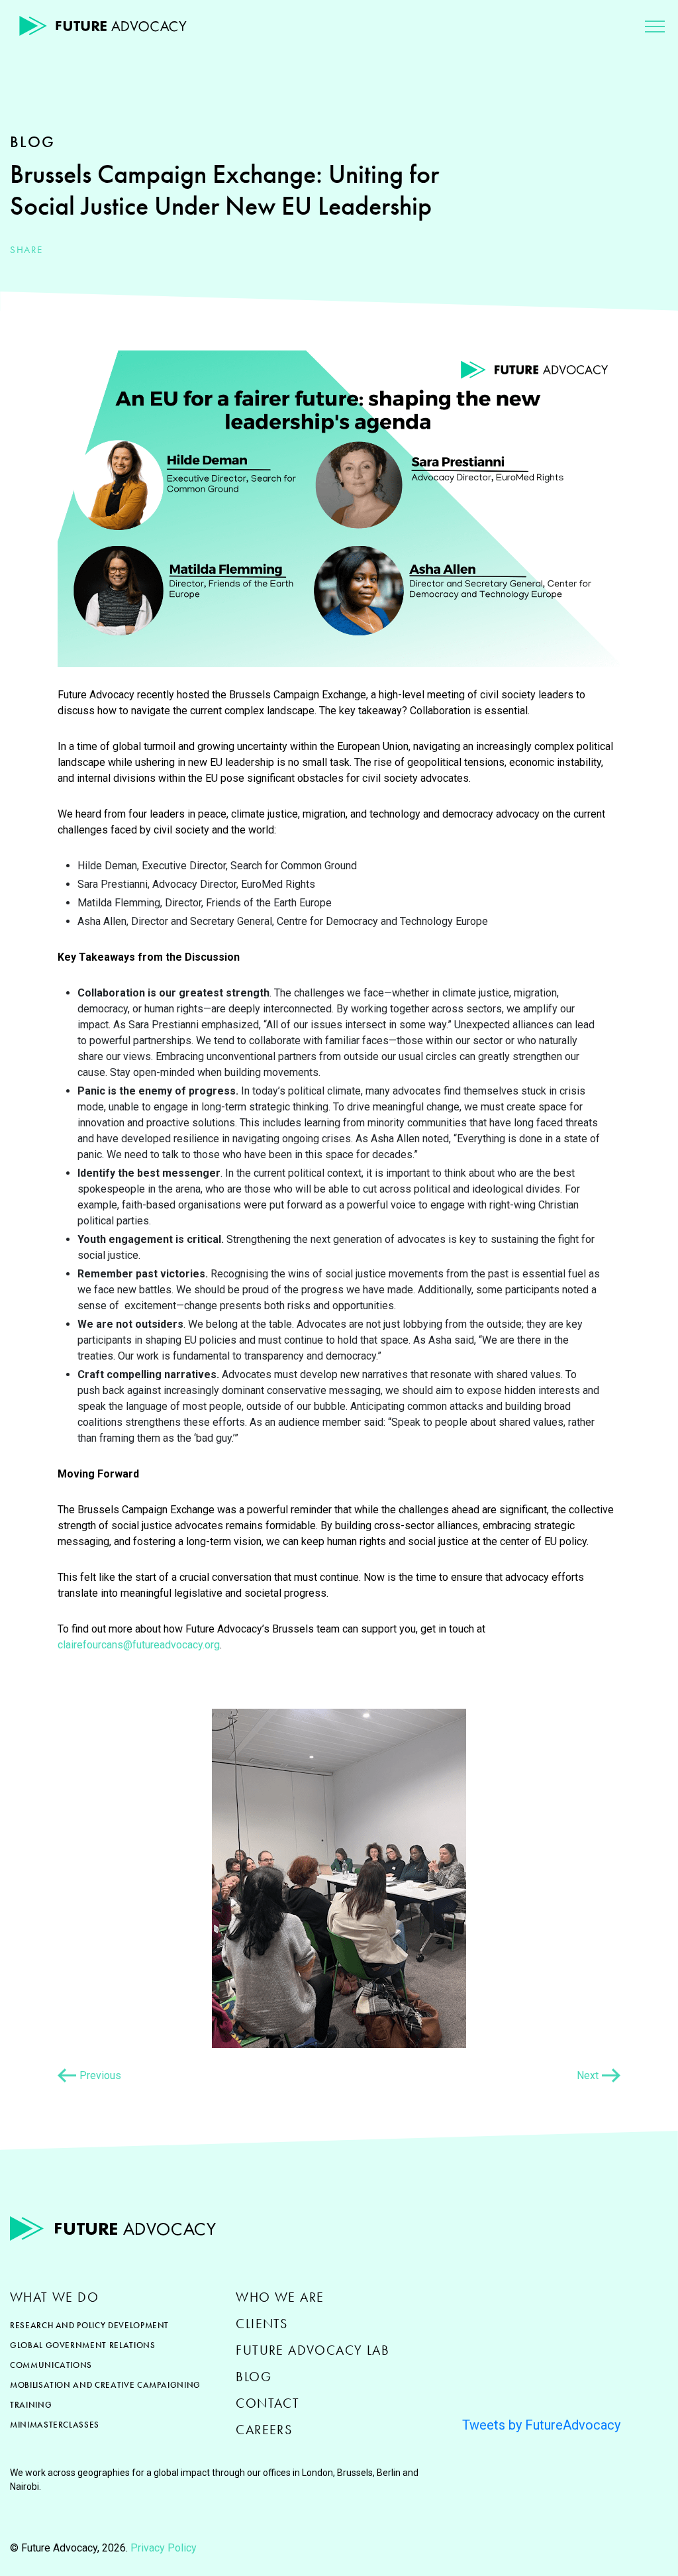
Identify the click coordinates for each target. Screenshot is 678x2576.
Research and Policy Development (89, 2325)
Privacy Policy (164, 2548)
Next (588, 2075)
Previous (100, 2075)
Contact (267, 2403)
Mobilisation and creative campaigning (105, 2385)
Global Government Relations (83, 2345)
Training (31, 2405)
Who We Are (280, 2297)
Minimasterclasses (55, 2425)
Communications (51, 2365)
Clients (262, 2324)
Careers (264, 2430)
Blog (254, 2377)
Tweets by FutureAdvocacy (541, 2425)
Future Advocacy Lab (313, 2350)
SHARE (26, 250)
